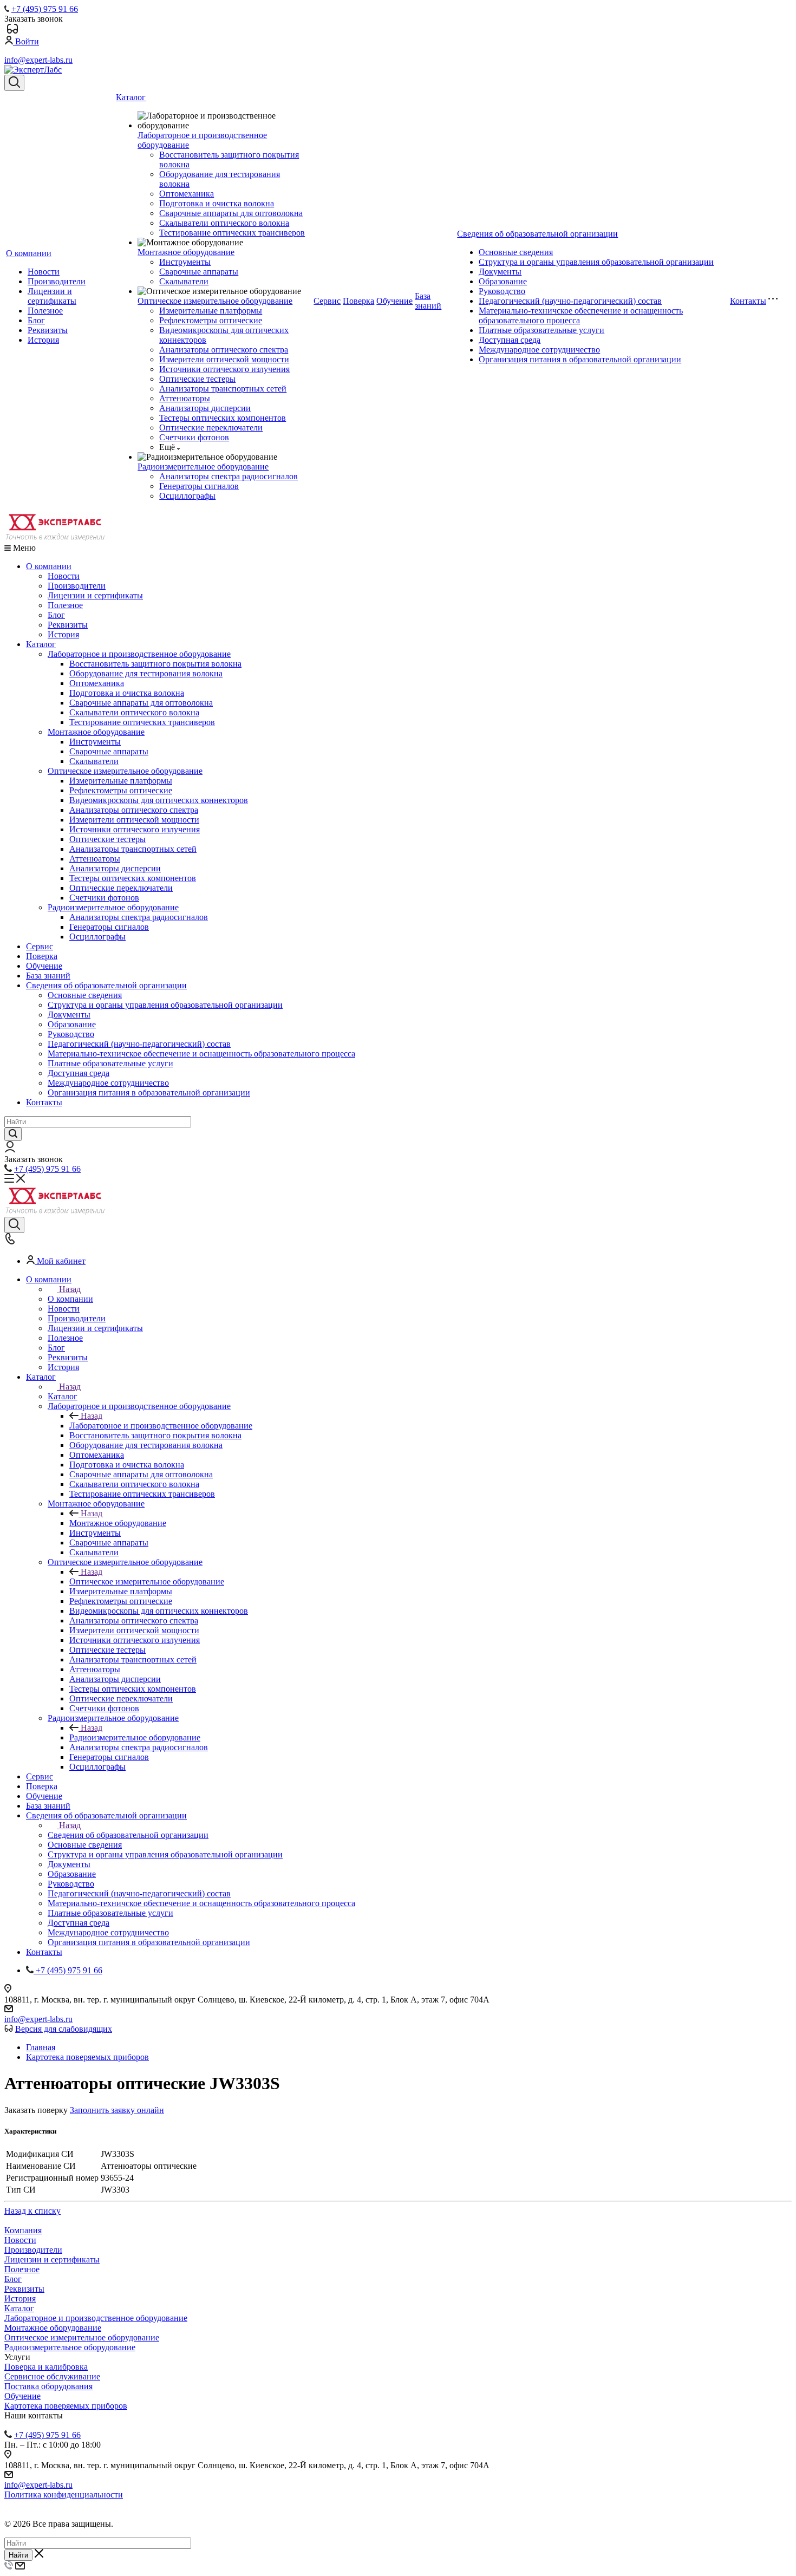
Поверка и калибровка (46, 2367)
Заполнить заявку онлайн (117, 2110)
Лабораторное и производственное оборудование (139, 654)
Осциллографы (187, 496)
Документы (500, 272)
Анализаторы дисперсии (205, 408)
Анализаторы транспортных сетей (223, 389)
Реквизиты (48, 330)
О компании (29, 253)
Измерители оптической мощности (224, 359)
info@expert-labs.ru (38, 60)
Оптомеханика (187, 194)
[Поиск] (14, 83)
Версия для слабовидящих (64, 2029)
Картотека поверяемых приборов (66, 2406)
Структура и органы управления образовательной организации (596, 262)
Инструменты (185, 262)
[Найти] (13, 1134)
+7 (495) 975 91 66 (45, 9)
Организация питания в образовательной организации (580, 359)
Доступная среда (510, 340)
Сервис (327, 301)
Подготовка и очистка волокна (217, 203)
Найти (18, 2555)
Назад (70, 1289)
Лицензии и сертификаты (52, 296)
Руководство (502, 291)
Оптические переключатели (211, 428)
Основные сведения (516, 252)
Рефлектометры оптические (211, 320)
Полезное (45, 311)
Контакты (748, 301)
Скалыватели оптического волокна (224, 223)
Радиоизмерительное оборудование (203, 467)
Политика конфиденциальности (64, 2495)
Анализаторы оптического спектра (224, 350)
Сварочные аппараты (199, 272)
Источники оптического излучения (224, 369)
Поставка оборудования (48, 2386)
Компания (23, 2230)
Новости (44, 272)
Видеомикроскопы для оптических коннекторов (159, 800)
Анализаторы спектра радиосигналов (229, 476)
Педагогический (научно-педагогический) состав (570, 301)
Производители (57, 281)
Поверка (358, 301)
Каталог (131, 97)
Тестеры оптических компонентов (223, 418)
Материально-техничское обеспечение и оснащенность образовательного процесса (201, 1054)
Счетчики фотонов (194, 437)
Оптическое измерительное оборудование (215, 301)
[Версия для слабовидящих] (12, 31)
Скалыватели (184, 281)
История (43, 340)
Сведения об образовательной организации (537, 234)
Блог (36, 320)
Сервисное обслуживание (52, 2376)
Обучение (394, 301)
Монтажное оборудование (186, 252)
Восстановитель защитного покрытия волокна (155, 664)
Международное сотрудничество (539, 350)
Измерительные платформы (211, 311)
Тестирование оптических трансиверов (232, 233)
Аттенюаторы (185, 398)
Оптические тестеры (197, 379)
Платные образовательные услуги (541, 330)
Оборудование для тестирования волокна (146, 673)
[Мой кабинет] (10, 1149)
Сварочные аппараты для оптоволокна (231, 213)
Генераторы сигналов (199, 486)
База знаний (428, 301)
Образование (503, 281)
